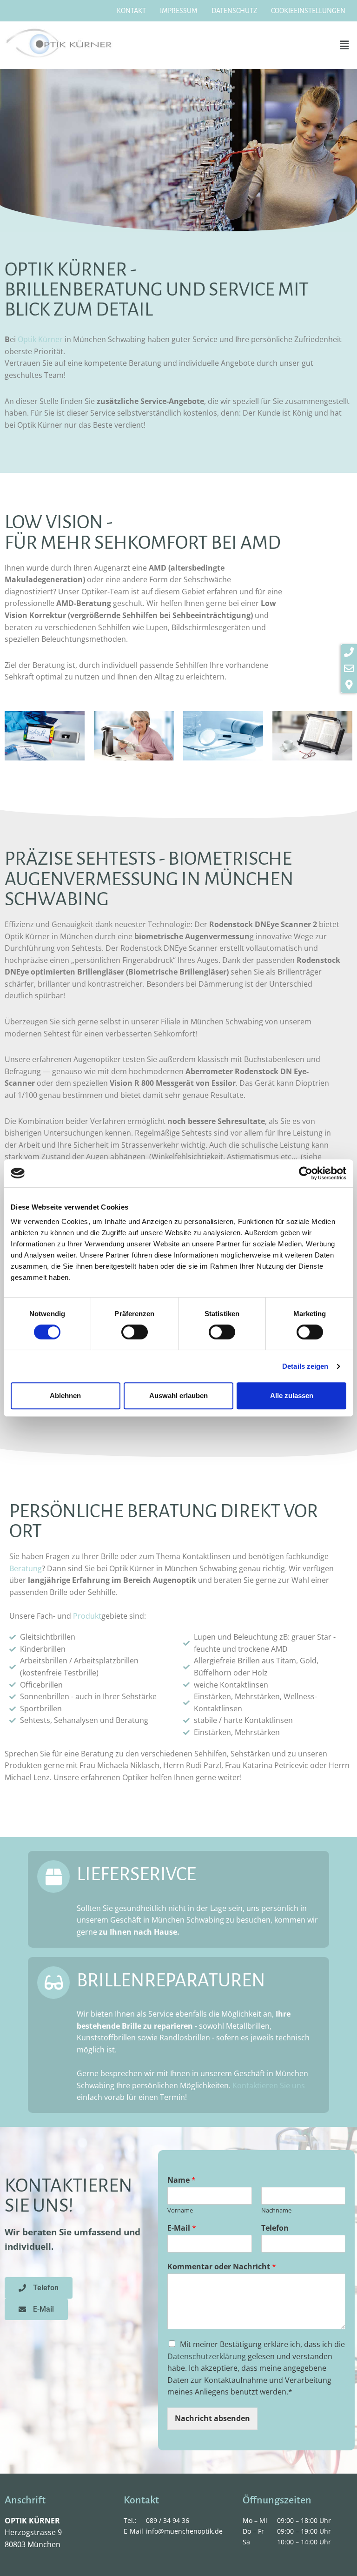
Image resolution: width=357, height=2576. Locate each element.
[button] (344, 45)
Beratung (26, 1568)
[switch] (135, 1332)
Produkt (87, 1616)
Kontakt (131, 11)
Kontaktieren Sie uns (269, 2085)
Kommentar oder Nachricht (222, 2267)
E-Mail (182, 2228)
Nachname (276, 2210)
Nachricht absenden (212, 2418)
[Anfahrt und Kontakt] (349, 685)
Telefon (275, 2228)
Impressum (179, 11)
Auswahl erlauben (178, 1396)
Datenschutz (234, 11)
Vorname (180, 2210)
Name (182, 2180)
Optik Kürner (40, 339)
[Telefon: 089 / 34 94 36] (349, 652)
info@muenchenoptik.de (184, 2531)
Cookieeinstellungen (308, 11)
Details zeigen (305, 1366)
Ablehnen (65, 1396)
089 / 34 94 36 (168, 2520)
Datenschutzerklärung (207, 2356)
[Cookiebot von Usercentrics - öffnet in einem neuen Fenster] (306, 1173)
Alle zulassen (292, 1396)
